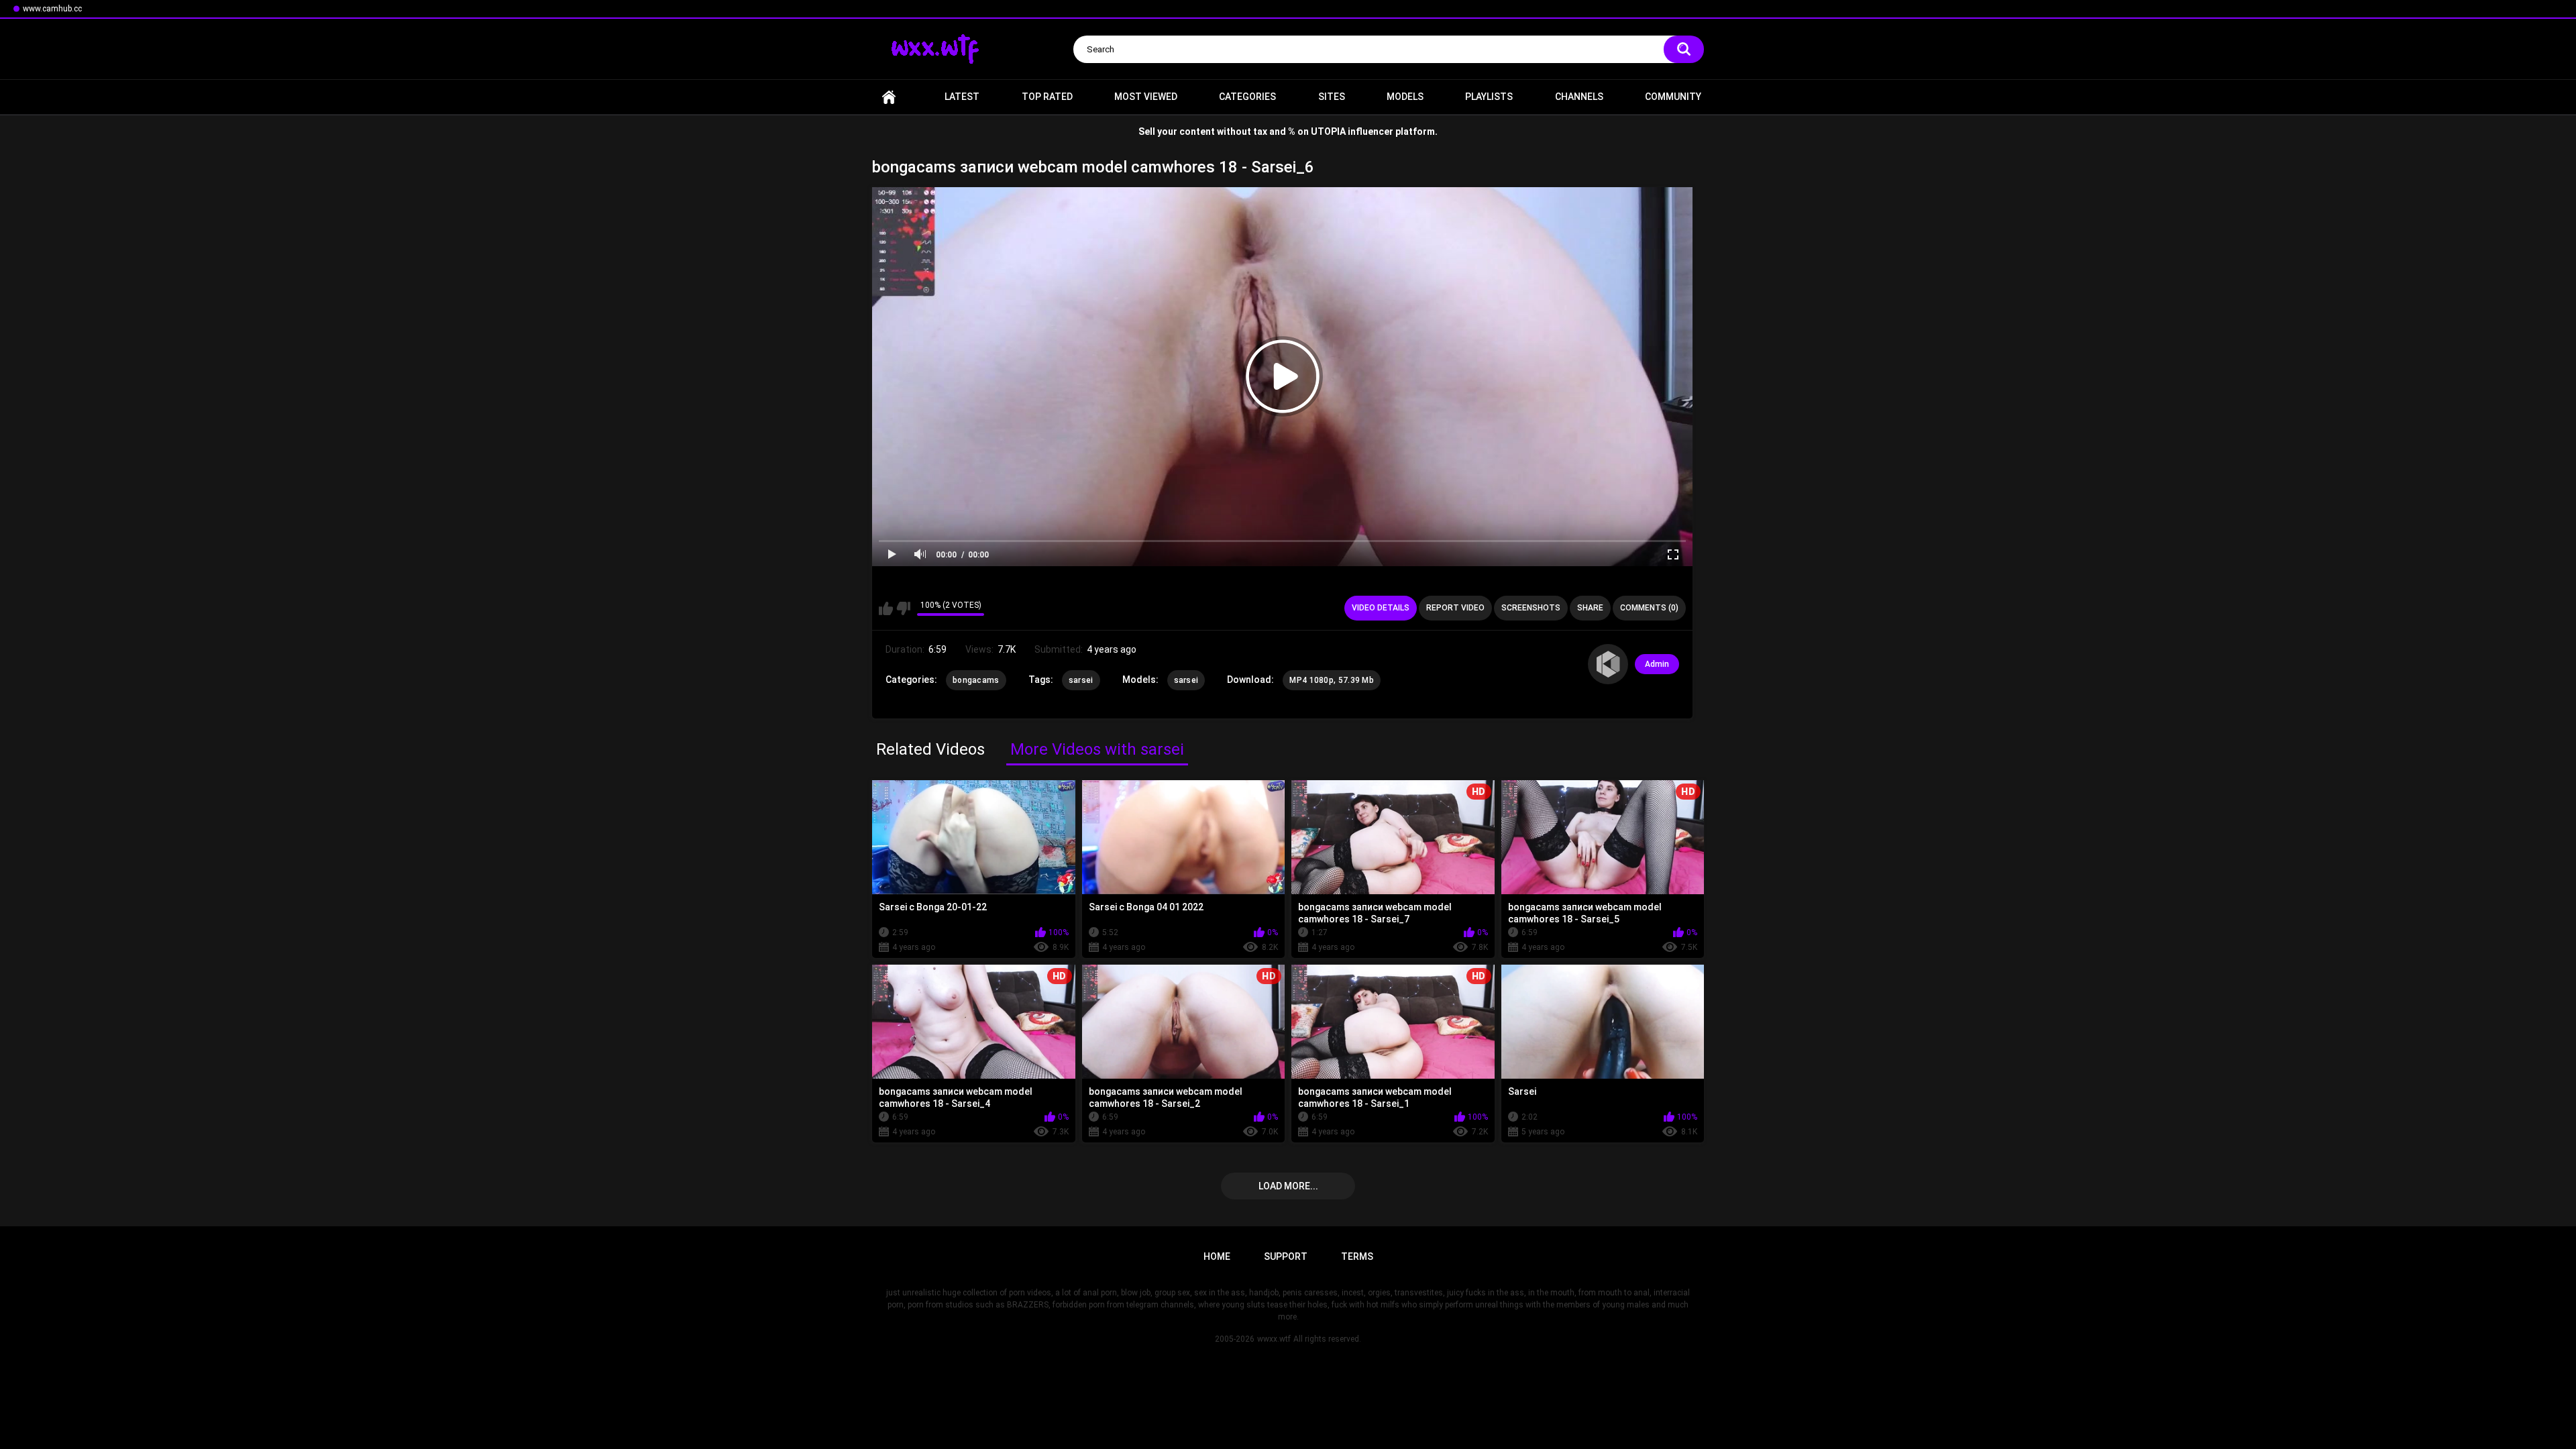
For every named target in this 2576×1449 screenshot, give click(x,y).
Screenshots (1531, 608)
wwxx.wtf (1274, 1339)
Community (1673, 97)
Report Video (1455, 608)
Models (1405, 97)
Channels (1579, 97)
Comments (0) (1649, 608)
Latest (962, 97)
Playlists (1489, 97)
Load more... (1288, 1186)
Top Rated (1047, 97)
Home (889, 97)
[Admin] (1608, 664)
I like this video (886, 608)
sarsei (1081, 680)
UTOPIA (1328, 131)
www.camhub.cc (52, 9)
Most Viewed (1146, 97)
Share (1590, 608)
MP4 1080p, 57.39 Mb (1332, 680)
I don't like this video (903, 608)
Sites (1332, 97)
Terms (1357, 1256)
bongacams (976, 680)
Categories (1247, 97)
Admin (1657, 664)
